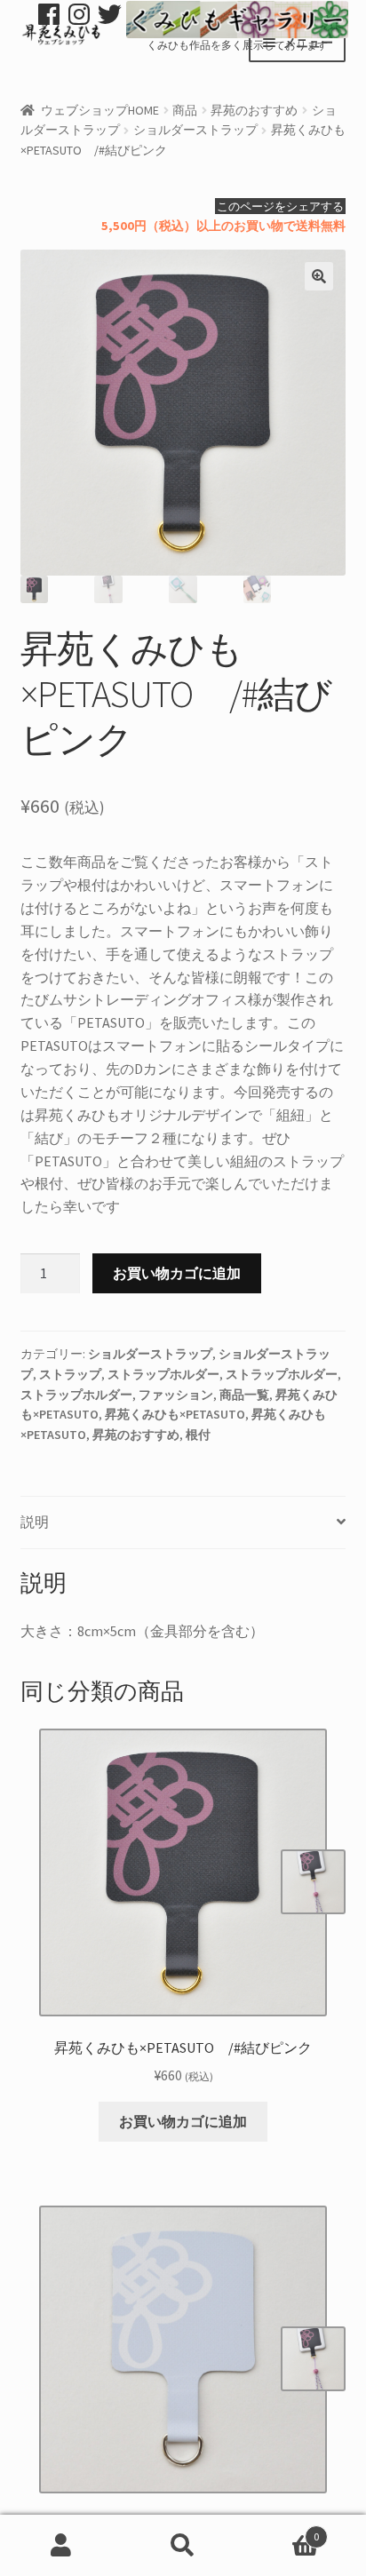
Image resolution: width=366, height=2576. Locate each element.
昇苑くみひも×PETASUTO (175, 1414)
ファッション (176, 1395)
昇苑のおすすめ (254, 110)
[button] (319, 276)
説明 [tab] (35, 1522)
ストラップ (70, 1374)
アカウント (61, 2546)
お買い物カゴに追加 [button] (183, 2121)
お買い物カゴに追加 (177, 1273)
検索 (183, 2546)
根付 (198, 1435)
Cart (282, 2530)
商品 (185, 110)
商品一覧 (244, 1395)
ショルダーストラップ (195, 130)
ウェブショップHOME (100, 110)
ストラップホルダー (163, 1374)
